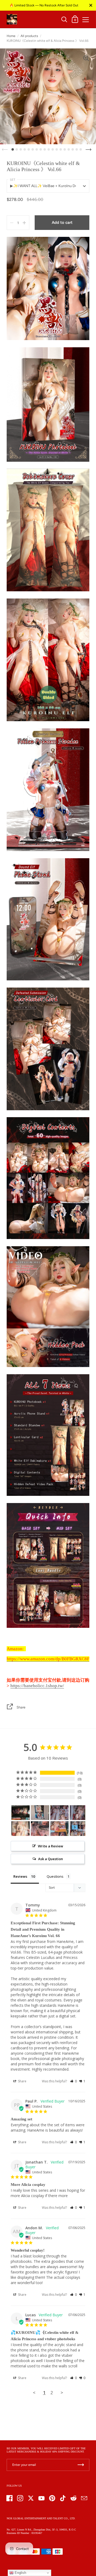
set (13, 180)
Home (11, 36)
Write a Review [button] (51, 1846)
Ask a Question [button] (51, 1859)
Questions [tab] (55, 1876)
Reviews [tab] (20, 1876)
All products (29, 36)
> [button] (62, 2393)
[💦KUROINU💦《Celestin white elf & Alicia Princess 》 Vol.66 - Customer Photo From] (21, 1813)
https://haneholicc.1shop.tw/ (37, 1686)
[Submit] (81, 2465)
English (20, 2573)
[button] (73, 2081)
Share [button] (22, 2081)
